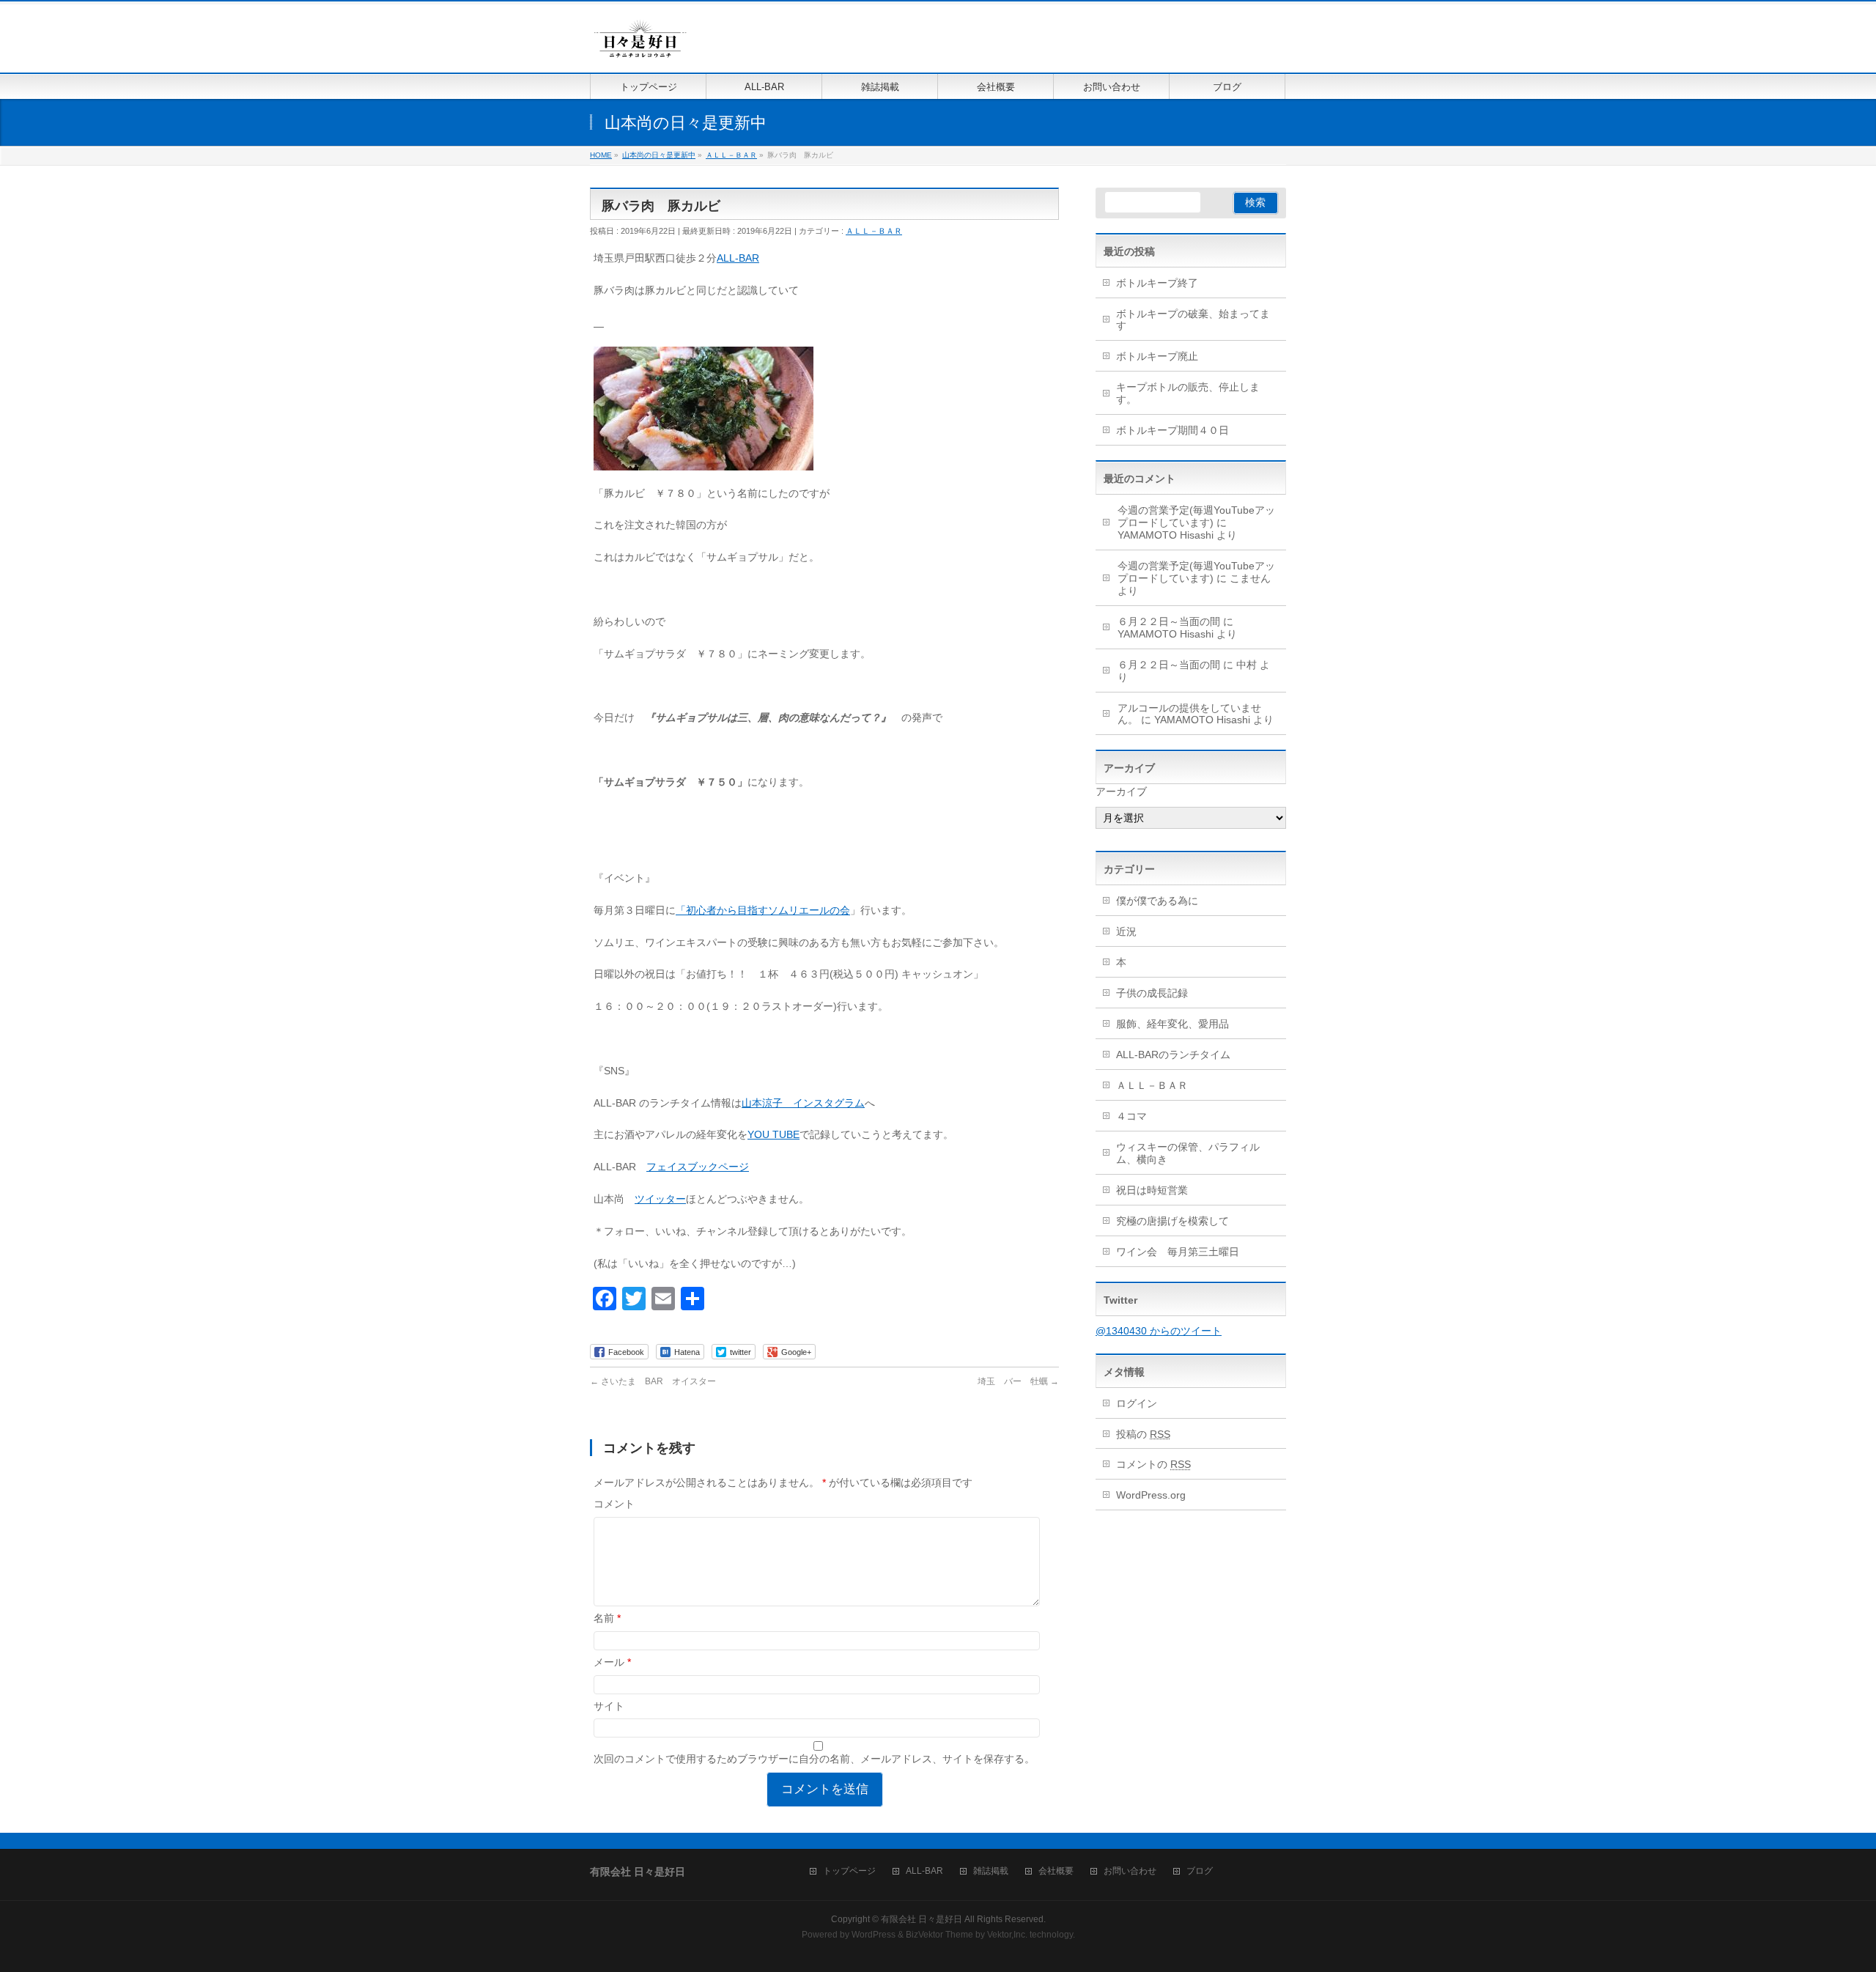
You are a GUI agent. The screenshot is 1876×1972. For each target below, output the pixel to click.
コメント (614, 1504)
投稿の (1143, 1434)
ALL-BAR (738, 258)
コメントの (1153, 1464)
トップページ (849, 1871)
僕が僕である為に (1157, 901)
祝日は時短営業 (1152, 1190)
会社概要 (1056, 1871)
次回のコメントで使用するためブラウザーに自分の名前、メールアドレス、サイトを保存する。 (814, 1759)
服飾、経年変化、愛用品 (1172, 1024)
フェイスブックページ (698, 1167)
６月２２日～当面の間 (1169, 621)
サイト (609, 1706)
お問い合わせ (1130, 1871)
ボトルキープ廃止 (1157, 356)
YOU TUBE (773, 1134)
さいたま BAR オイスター (653, 1381)
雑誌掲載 (991, 1871)
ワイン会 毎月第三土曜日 (1178, 1252)
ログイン (1137, 1403)
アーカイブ (1121, 791)
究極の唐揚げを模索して (1172, 1221)
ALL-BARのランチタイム (1178, 1055)
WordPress (874, 1935)
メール (612, 1662)
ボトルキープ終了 (1157, 283)
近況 (1126, 931)
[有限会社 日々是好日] (640, 45)
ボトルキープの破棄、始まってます (1193, 320)
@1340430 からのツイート (1159, 1331)
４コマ (1131, 1116)
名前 (607, 1618)
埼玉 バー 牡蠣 (1018, 1381)
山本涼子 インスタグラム (803, 1103)
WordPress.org (1151, 1495)
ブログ (1200, 1871)
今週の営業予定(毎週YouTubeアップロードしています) (1196, 516)
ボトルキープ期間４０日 (1172, 430)
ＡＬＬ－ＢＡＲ (874, 231)
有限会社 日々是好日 (922, 1919)
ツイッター (660, 1199)
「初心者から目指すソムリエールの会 (763, 910)
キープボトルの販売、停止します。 (1188, 393)
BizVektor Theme (939, 1935)
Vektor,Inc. (1007, 1935)
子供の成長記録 (1152, 993)
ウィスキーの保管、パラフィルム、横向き (1188, 1153)
